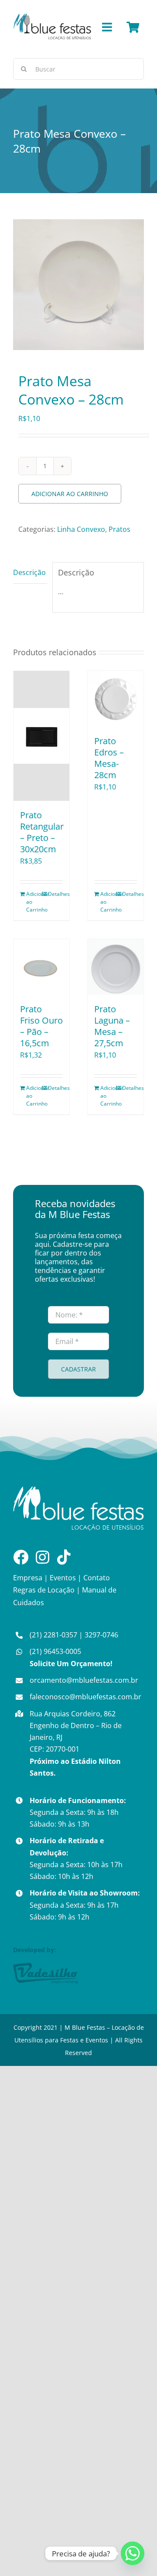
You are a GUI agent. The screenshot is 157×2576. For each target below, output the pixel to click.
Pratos (119, 529)
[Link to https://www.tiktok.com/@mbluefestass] (64, 1557)
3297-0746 (101, 1635)
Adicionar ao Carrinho (70, 494)
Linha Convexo (81, 529)
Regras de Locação (44, 1590)
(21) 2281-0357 (53, 1635)
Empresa (28, 1578)
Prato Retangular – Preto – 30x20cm (42, 832)
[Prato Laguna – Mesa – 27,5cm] (116, 967)
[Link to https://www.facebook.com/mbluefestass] (21, 1557)
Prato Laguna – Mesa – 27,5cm (112, 1026)
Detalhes (55, 894)
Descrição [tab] (29, 572)
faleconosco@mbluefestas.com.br (85, 1697)
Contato (97, 1578)
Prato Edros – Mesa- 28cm (109, 758)
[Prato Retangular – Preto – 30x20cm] (41, 736)
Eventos (63, 1578)
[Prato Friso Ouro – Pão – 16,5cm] (41, 967)
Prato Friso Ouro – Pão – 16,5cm (41, 1026)
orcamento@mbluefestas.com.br (84, 1680)
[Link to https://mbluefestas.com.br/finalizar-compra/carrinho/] (133, 27)
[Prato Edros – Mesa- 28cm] (116, 699)
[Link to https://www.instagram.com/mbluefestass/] (43, 1557)
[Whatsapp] (133, 2553)
